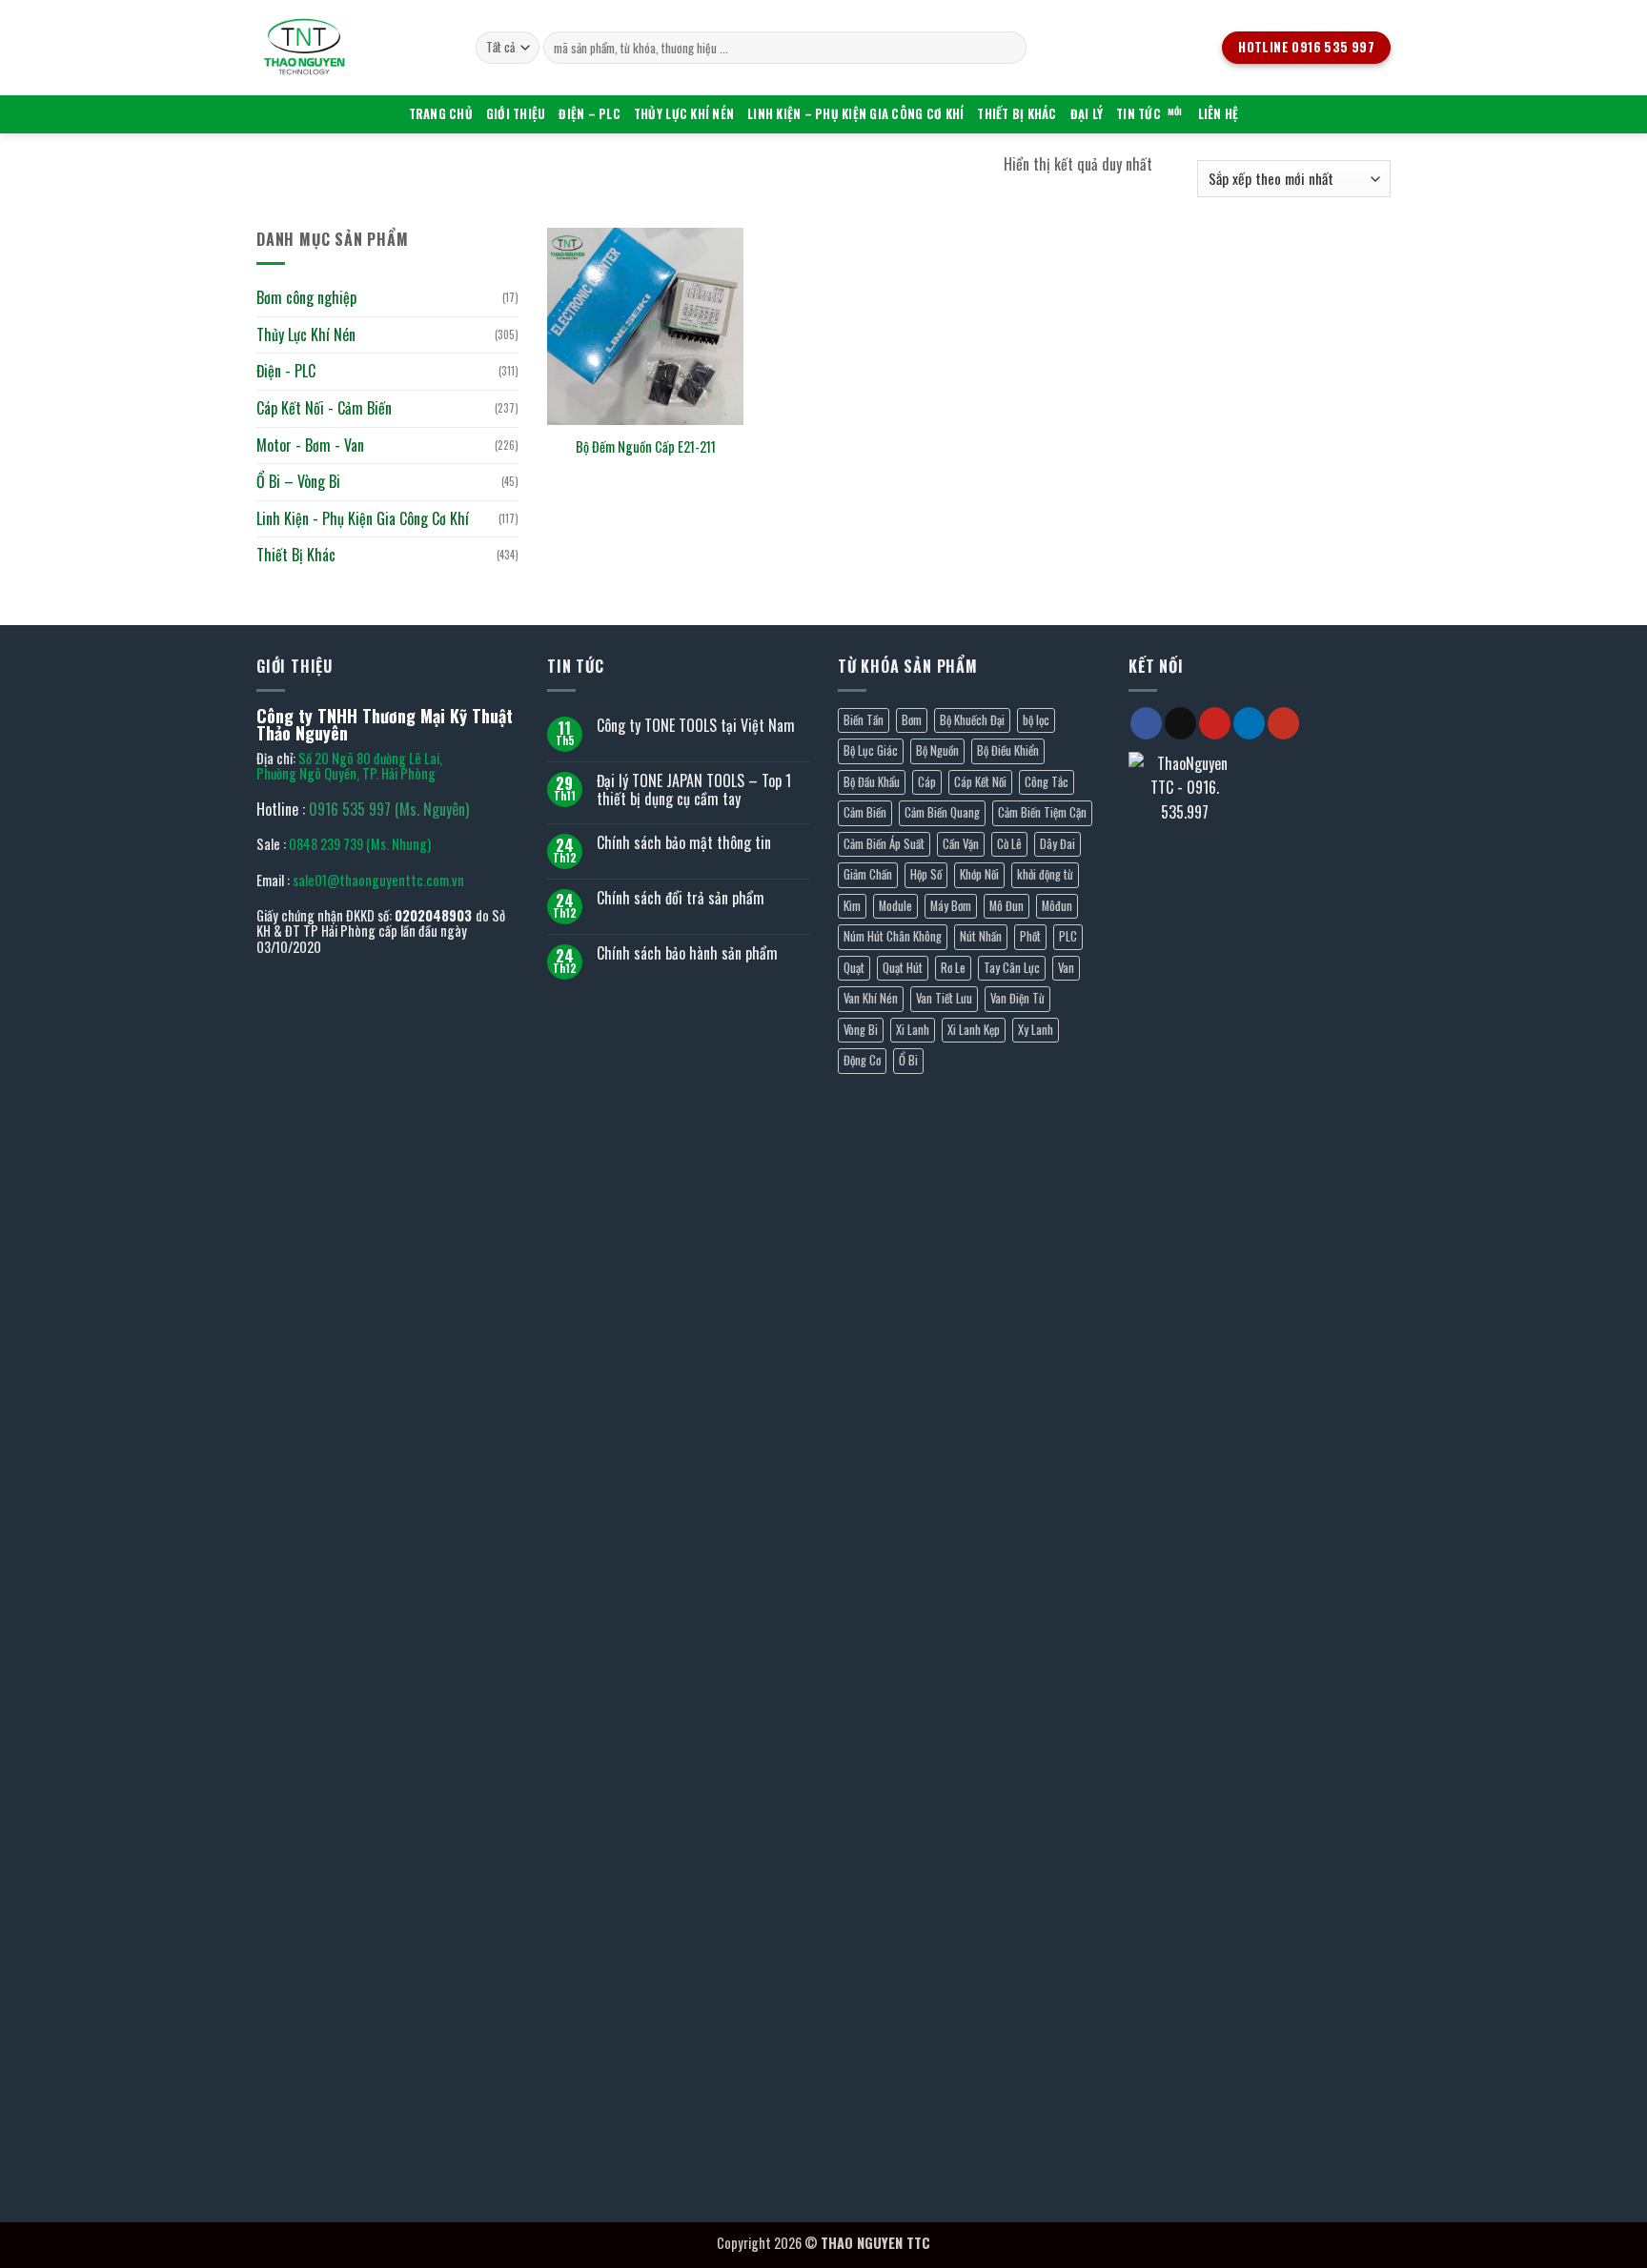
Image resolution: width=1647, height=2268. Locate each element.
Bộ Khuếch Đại (972, 720)
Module (895, 906)
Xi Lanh (913, 1030)
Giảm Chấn (868, 874)
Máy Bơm (951, 906)
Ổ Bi (908, 1060)
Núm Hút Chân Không (893, 936)
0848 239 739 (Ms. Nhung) (360, 844)
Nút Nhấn (981, 936)
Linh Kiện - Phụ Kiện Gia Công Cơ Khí (363, 518)
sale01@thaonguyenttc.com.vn (378, 880)
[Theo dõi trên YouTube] (1283, 723)
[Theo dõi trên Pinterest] (1215, 723)
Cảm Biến (865, 812)
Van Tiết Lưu (944, 998)
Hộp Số (926, 874)
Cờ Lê (1009, 844)
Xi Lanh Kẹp (974, 1030)
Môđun (1057, 906)
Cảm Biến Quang (942, 812)
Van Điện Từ (1017, 998)
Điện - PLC (286, 371)
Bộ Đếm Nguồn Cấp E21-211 (646, 447)
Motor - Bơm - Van (310, 444)
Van (1066, 968)
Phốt (1030, 936)
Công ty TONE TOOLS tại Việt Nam (696, 726)
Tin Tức (1139, 114)
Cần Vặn (961, 844)
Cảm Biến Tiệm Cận (1042, 812)
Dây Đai (1057, 844)
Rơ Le (953, 968)
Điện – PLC (590, 114)
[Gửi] (1009, 48)
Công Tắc (1047, 782)
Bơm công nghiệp (306, 297)
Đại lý (1087, 114)
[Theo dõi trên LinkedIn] (1249, 723)
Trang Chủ (441, 114)
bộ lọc (1036, 720)
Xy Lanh (1036, 1030)
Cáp (927, 782)
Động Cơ (862, 1060)
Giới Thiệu (516, 114)
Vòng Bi (861, 1030)
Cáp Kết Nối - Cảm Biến (324, 408)
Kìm (852, 906)
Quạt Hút (903, 968)
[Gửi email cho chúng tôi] (1180, 723)
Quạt (854, 968)
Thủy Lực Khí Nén (684, 114)
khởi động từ (1045, 874)
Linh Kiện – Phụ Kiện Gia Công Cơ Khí (855, 114)
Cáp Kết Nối (980, 782)
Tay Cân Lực (1012, 968)
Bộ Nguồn (937, 750)
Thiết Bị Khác (1017, 114)
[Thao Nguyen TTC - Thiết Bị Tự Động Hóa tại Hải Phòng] (352, 48)
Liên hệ (1219, 114)
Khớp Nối (979, 874)
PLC (1068, 936)
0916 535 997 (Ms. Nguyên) (389, 809)
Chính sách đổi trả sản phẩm (681, 898)
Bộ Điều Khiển (1008, 750)
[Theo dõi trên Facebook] (1146, 723)
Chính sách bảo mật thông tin (684, 843)
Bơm (912, 720)
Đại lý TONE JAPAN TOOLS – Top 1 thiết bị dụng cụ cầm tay (694, 790)
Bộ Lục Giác (871, 750)
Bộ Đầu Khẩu (872, 782)
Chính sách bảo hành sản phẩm (687, 953)
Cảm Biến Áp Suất (884, 844)
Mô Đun (1006, 906)
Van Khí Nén (871, 998)
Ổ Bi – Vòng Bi (298, 481)
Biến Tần (864, 720)
